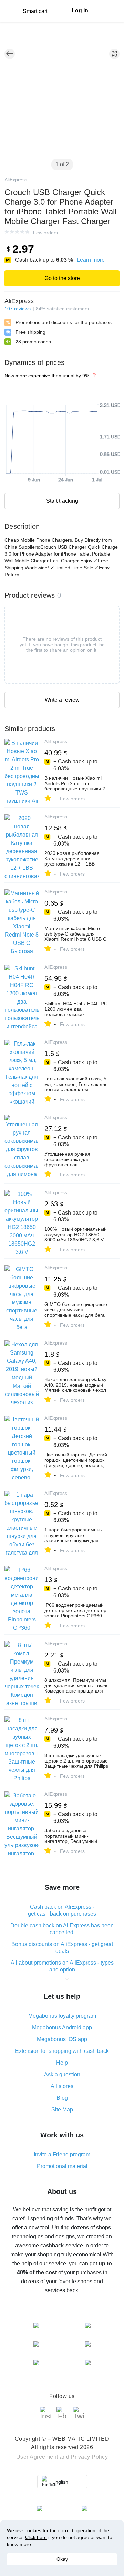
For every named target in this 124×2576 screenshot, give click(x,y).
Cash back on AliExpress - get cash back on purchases (62, 1910)
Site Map (62, 2110)
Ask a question (62, 2074)
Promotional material (62, 2166)
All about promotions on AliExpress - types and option (62, 1966)
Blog (62, 2098)
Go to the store (62, 278)
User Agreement (37, 2457)
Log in (80, 11)
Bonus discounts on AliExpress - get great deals (62, 1948)
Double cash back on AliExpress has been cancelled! (62, 1929)
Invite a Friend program (62, 2154)
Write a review (62, 700)
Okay (62, 2559)
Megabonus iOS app (62, 2039)
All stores (62, 2086)
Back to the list (10, 54)
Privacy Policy (89, 2457)
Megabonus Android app (62, 2028)
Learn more (91, 260)
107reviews (18, 309)
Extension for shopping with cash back (62, 2051)
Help (62, 2063)
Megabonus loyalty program (62, 2016)
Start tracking (62, 501)
